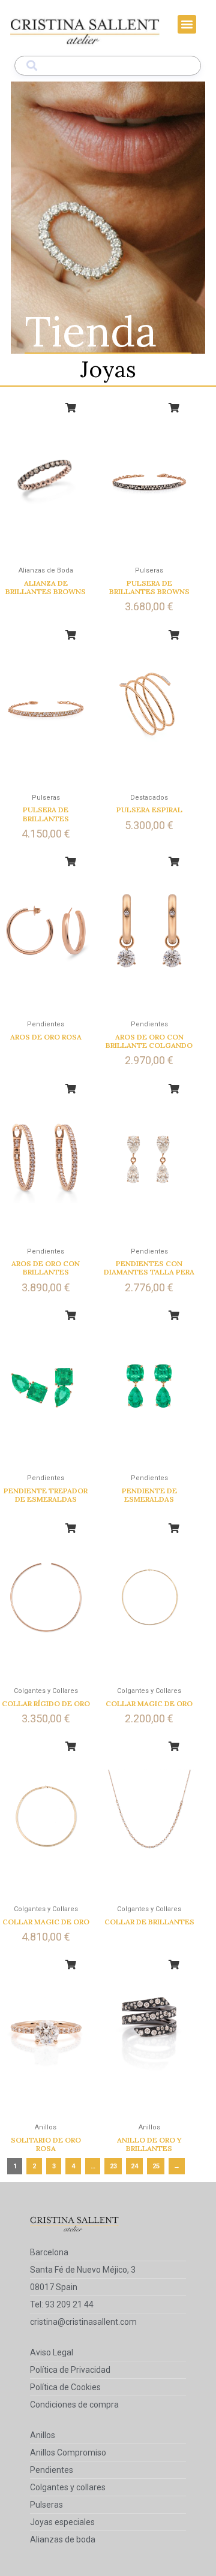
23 (113, 2166)
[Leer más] (71, 408)
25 (156, 2166)
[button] (187, 25)
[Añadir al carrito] (174, 408)
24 (134, 2166)
